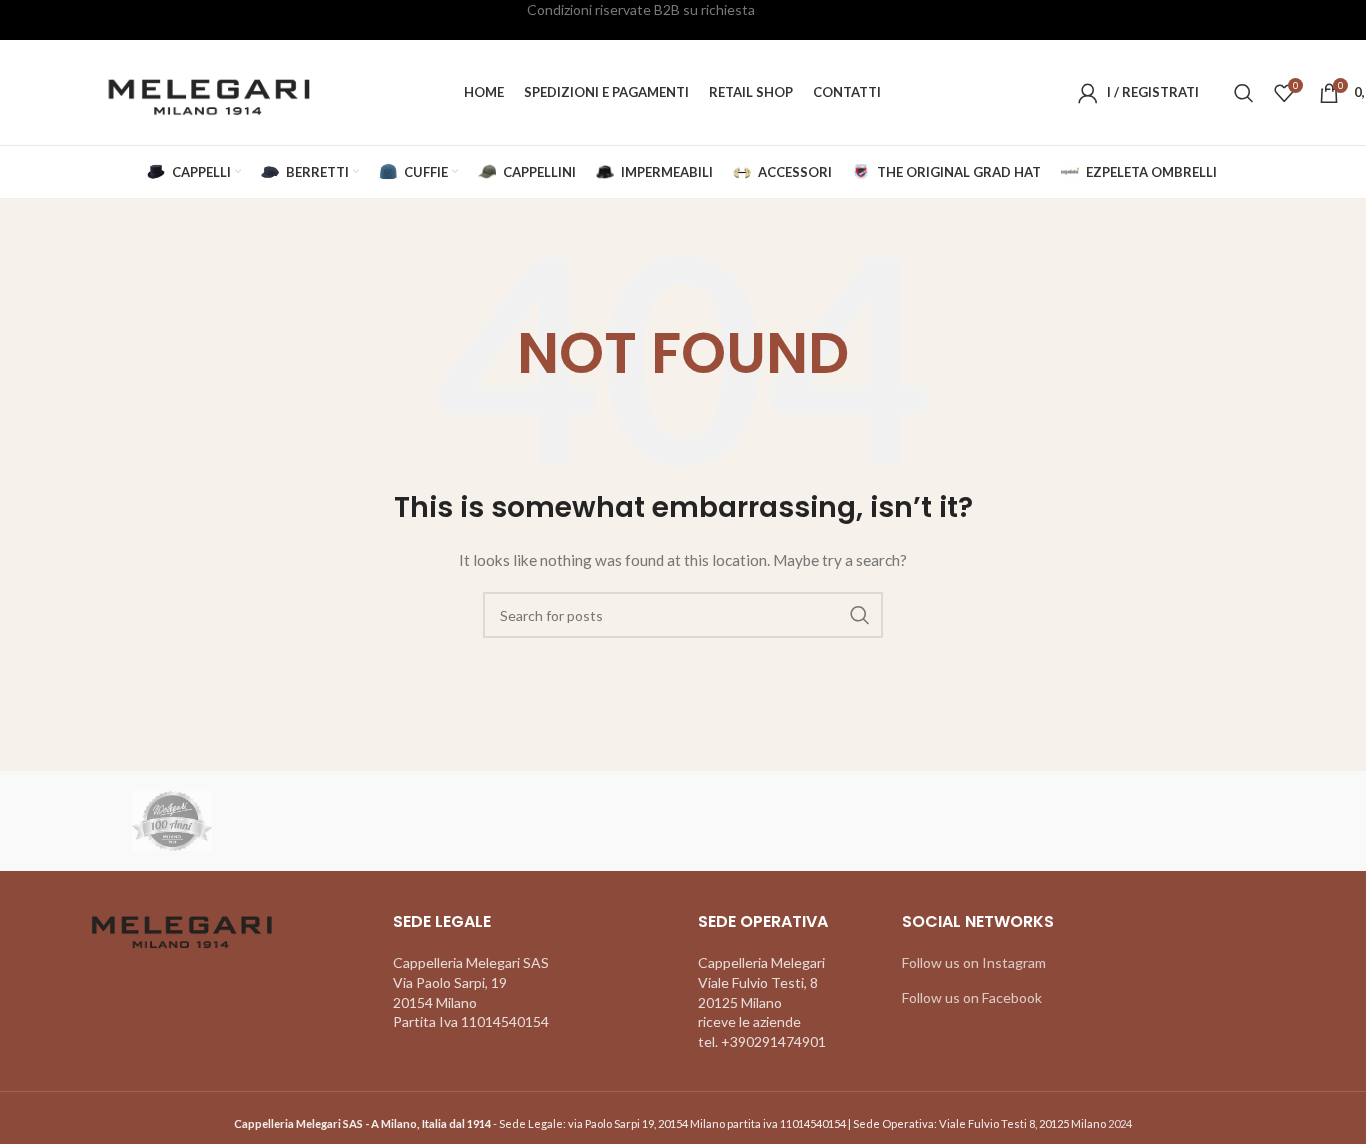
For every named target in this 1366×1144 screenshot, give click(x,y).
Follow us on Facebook (972, 997)
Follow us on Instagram (974, 962)
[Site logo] (207, 90)
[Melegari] (172, 821)
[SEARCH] (860, 615)
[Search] (1244, 93)
